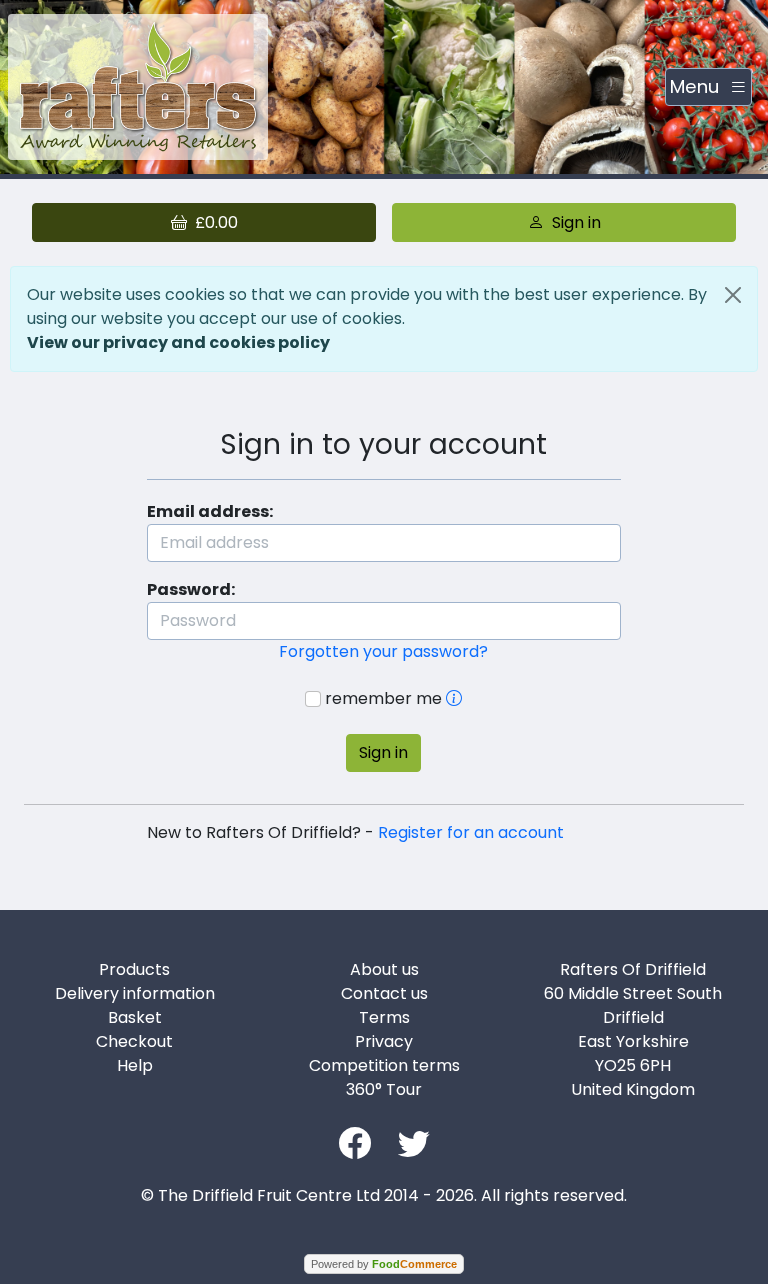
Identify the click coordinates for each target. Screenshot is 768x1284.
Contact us (384, 993)
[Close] (733, 295)
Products (134, 969)
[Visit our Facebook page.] (355, 1141)
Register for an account (471, 832)
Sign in (383, 752)
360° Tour (384, 1089)
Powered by (384, 1264)
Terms (384, 1017)
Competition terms (384, 1065)
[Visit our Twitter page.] (414, 1141)
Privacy (384, 1041)
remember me (383, 698)
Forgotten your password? (383, 651)
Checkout (134, 1041)
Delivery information (135, 993)
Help (135, 1065)
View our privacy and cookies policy (178, 342)
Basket (135, 1017)
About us (384, 969)
